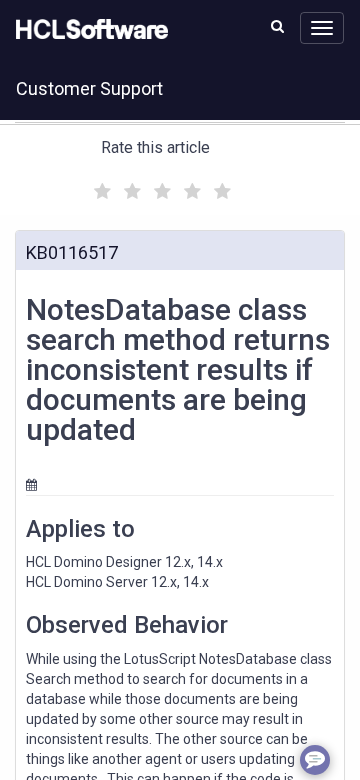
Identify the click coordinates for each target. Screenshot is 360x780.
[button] (277, 26)
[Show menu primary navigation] (322, 28)
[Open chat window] (315, 760)
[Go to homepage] (88, 30)
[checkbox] (100, 186)
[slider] (160, 188)
